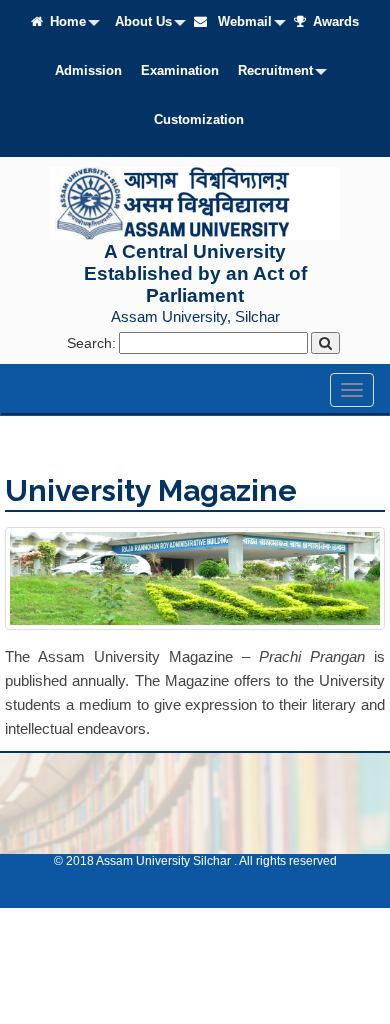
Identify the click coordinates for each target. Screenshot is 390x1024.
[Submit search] (325, 343)
